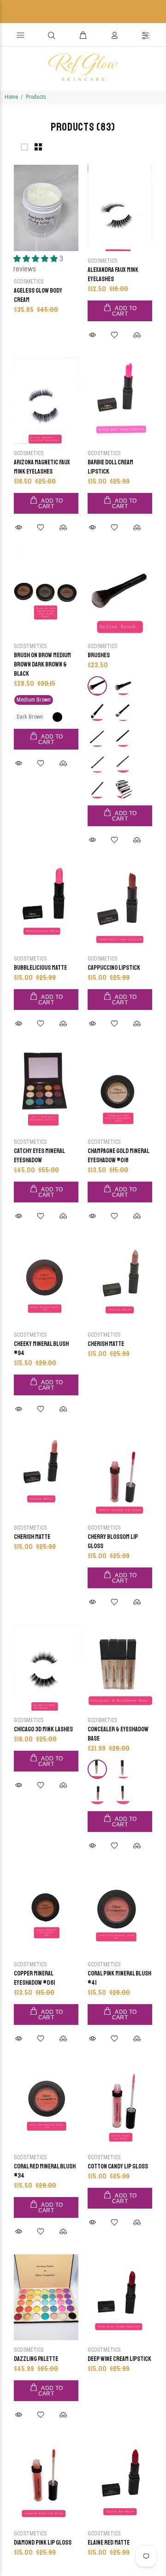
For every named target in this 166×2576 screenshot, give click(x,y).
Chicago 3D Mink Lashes (43, 1729)
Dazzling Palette (36, 2359)
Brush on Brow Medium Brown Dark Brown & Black (42, 664)
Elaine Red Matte (109, 2543)
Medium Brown (34, 700)
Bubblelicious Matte (40, 968)
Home (11, 97)
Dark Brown (30, 717)
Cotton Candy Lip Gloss (118, 2166)
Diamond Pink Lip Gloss (43, 2543)
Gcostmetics (104, 453)
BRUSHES (99, 655)
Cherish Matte (106, 1344)
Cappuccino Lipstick (114, 968)
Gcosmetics (29, 282)
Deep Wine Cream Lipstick (119, 2359)
